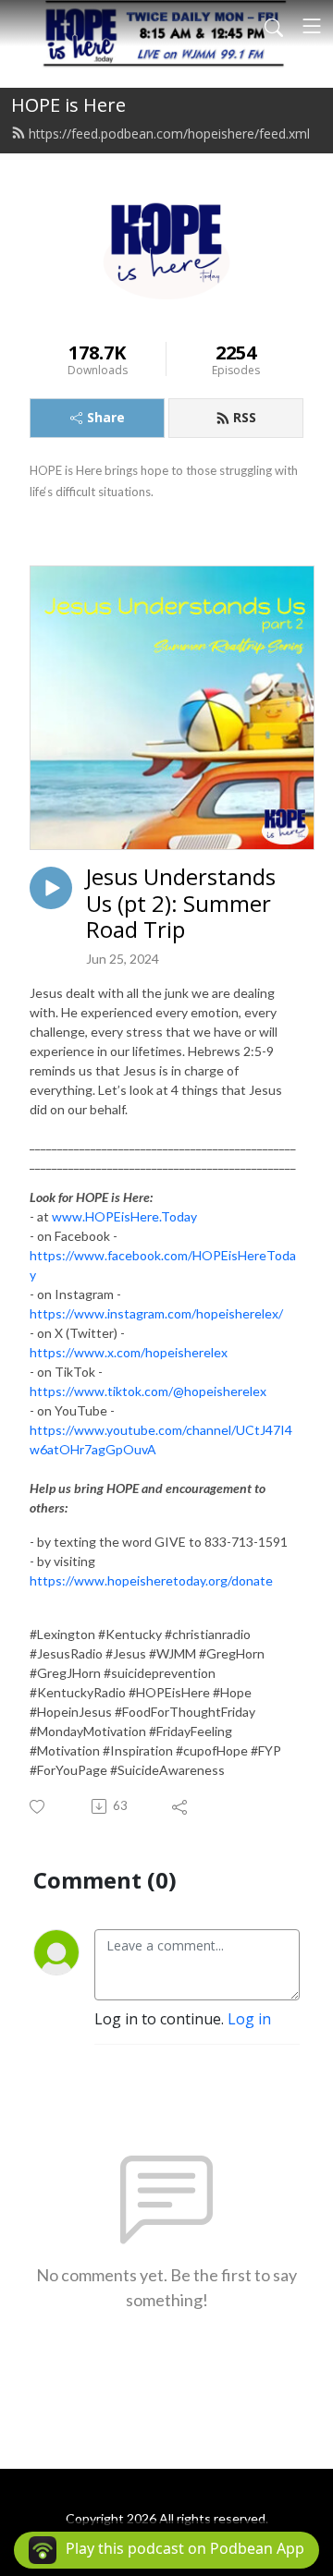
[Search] (274, 26)
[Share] (181, 1806)
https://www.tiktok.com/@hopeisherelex (148, 1391)
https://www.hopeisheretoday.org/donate (151, 1580)
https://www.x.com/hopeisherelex (129, 1352)
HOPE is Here (68, 105)
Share (106, 417)
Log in (249, 2019)
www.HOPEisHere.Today (124, 1216)
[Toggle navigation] (312, 26)
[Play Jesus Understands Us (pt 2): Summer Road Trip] (51, 888)
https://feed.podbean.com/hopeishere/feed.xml (169, 134)
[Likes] (38, 1807)
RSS (245, 417)
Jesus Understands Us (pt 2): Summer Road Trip (181, 904)
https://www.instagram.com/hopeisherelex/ (156, 1313)
